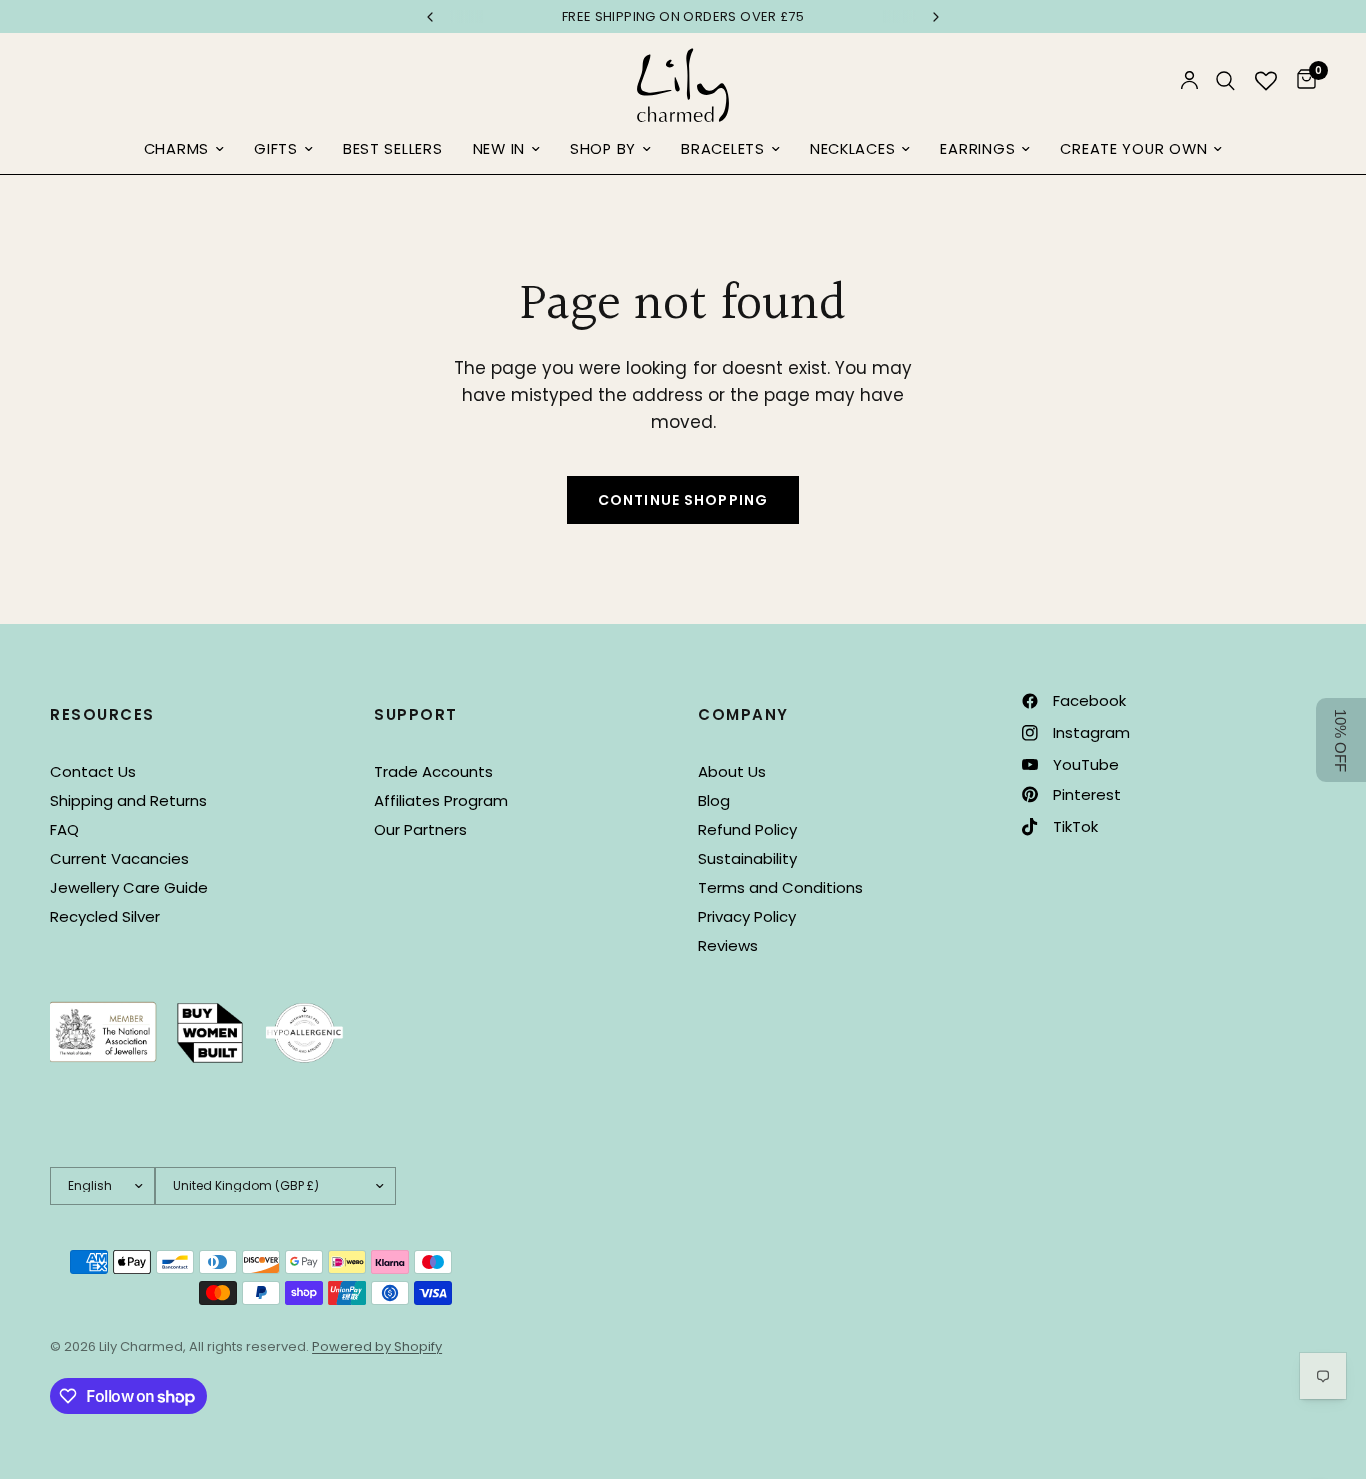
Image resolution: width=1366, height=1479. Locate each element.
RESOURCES (102, 714)
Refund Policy (747, 829)
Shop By (603, 149)
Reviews (728, 945)
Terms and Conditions (780, 887)
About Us (732, 771)
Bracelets (723, 149)
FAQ (64, 829)
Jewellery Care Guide (129, 887)
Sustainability (747, 858)
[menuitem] (184, 150)
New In (499, 149)
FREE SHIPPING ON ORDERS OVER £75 (683, 16)
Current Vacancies (119, 858)
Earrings (977, 149)
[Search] (1225, 80)
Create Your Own (1133, 149)
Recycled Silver (105, 916)
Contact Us (93, 771)
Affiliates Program (441, 800)
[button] (1341, 740)
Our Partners (420, 829)
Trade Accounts (433, 771)
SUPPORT (416, 714)
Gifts (276, 149)
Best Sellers (393, 149)
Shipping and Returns (128, 800)
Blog (714, 800)
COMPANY (743, 714)
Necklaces (853, 149)
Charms (176, 149)
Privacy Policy (747, 916)
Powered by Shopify (377, 1346)
